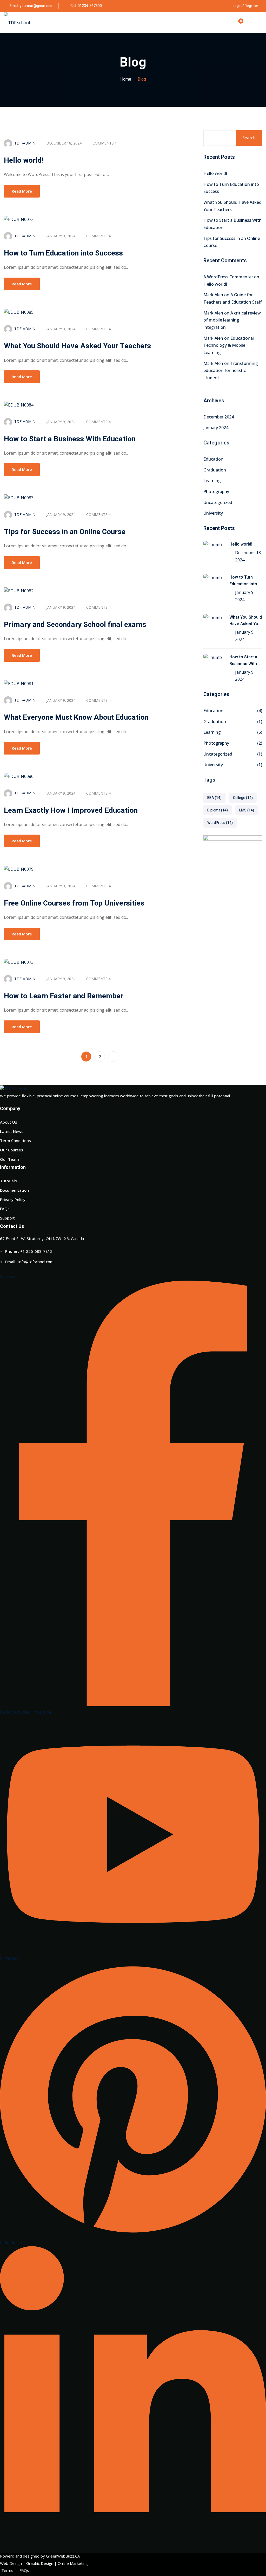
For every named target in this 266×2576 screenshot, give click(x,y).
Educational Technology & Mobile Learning (229, 345)
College (243, 798)
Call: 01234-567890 (86, 6)
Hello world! (24, 160)
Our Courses (12, 1150)
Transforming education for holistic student (231, 371)
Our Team (9, 1159)
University (213, 513)
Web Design (11, 2563)
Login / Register (245, 6)
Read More (22, 191)
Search (249, 138)
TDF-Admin (25, 143)
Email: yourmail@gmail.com (32, 6)
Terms (7, 2570)
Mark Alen (213, 295)
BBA (214, 798)
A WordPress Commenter (228, 277)
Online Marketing (73, 2563)
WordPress (220, 823)
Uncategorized (218, 502)
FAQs (5, 1209)
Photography (216, 491)
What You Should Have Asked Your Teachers (77, 346)
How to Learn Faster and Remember (64, 996)
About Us (9, 1122)
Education (213, 459)
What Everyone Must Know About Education (76, 717)
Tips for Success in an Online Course (65, 532)
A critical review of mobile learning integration (232, 320)
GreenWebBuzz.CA (63, 2556)
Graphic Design (40, 2563)
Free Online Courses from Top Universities (74, 903)
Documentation (14, 1190)
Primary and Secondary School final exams (75, 625)
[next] (113, 1057)
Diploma (218, 810)
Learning (212, 481)
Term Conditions (15, 1140)
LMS (247, 810)
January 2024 (216, 428)
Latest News (12, 1131)
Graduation (215, 470)
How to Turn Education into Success (63, 253)
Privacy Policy (13, 1199)
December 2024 (219, 417)
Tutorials (8, 1181)
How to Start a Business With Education (70, 439)
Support (7, 1218)
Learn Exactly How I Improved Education (71, 811)
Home (126, 79)
